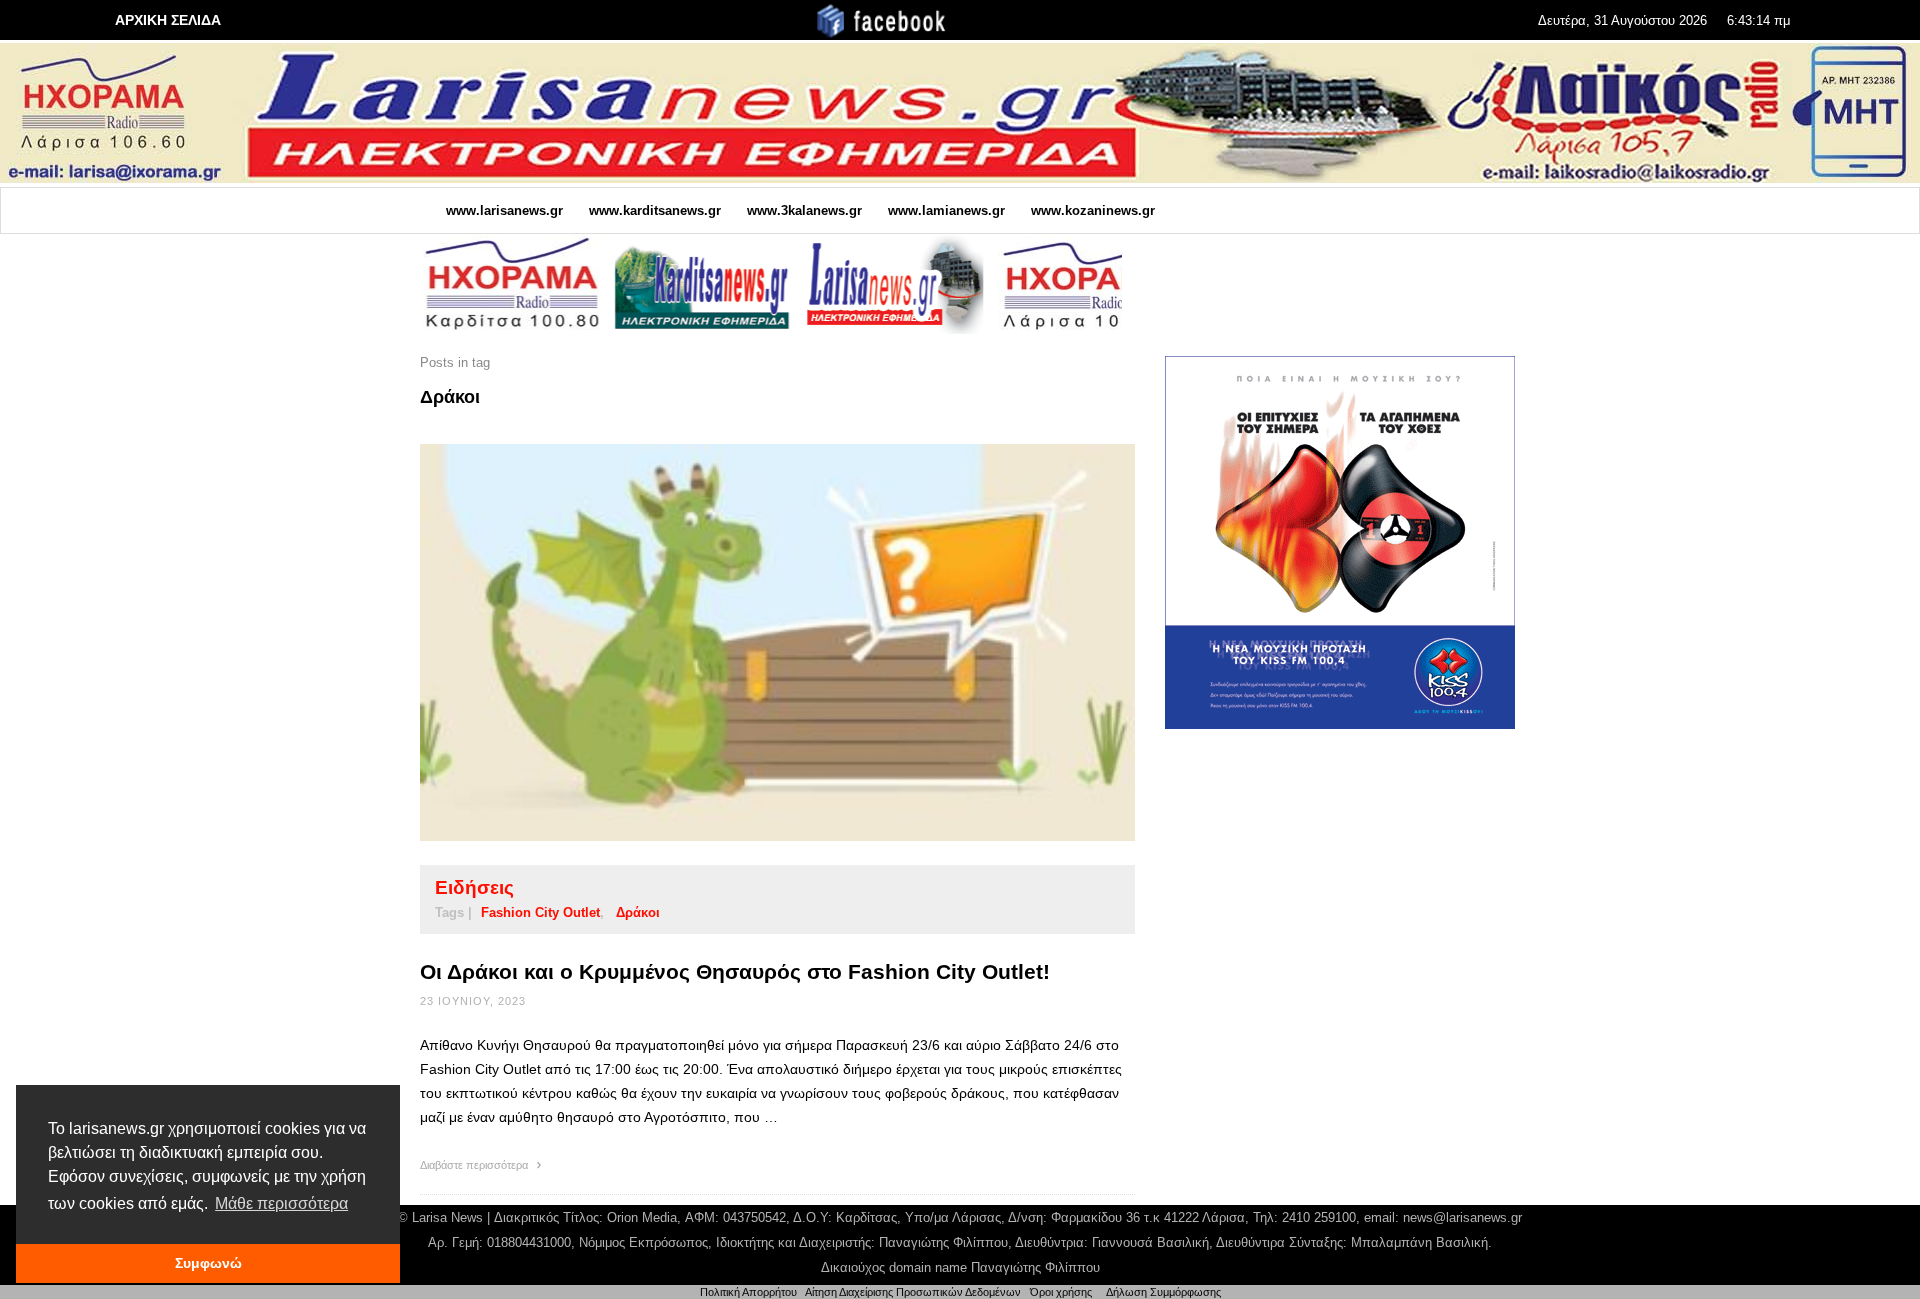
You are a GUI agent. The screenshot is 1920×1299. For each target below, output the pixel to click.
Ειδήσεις (474, 887)
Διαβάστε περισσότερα (475, 1165)
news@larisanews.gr (1462, 1217)
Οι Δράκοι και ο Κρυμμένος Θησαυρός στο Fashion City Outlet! (735, 971)
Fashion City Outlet (540, 912)
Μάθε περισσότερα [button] (281, 1203)
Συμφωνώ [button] (208, 1263)
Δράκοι (638, 912)
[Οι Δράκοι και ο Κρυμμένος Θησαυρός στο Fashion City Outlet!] (746, 642)
